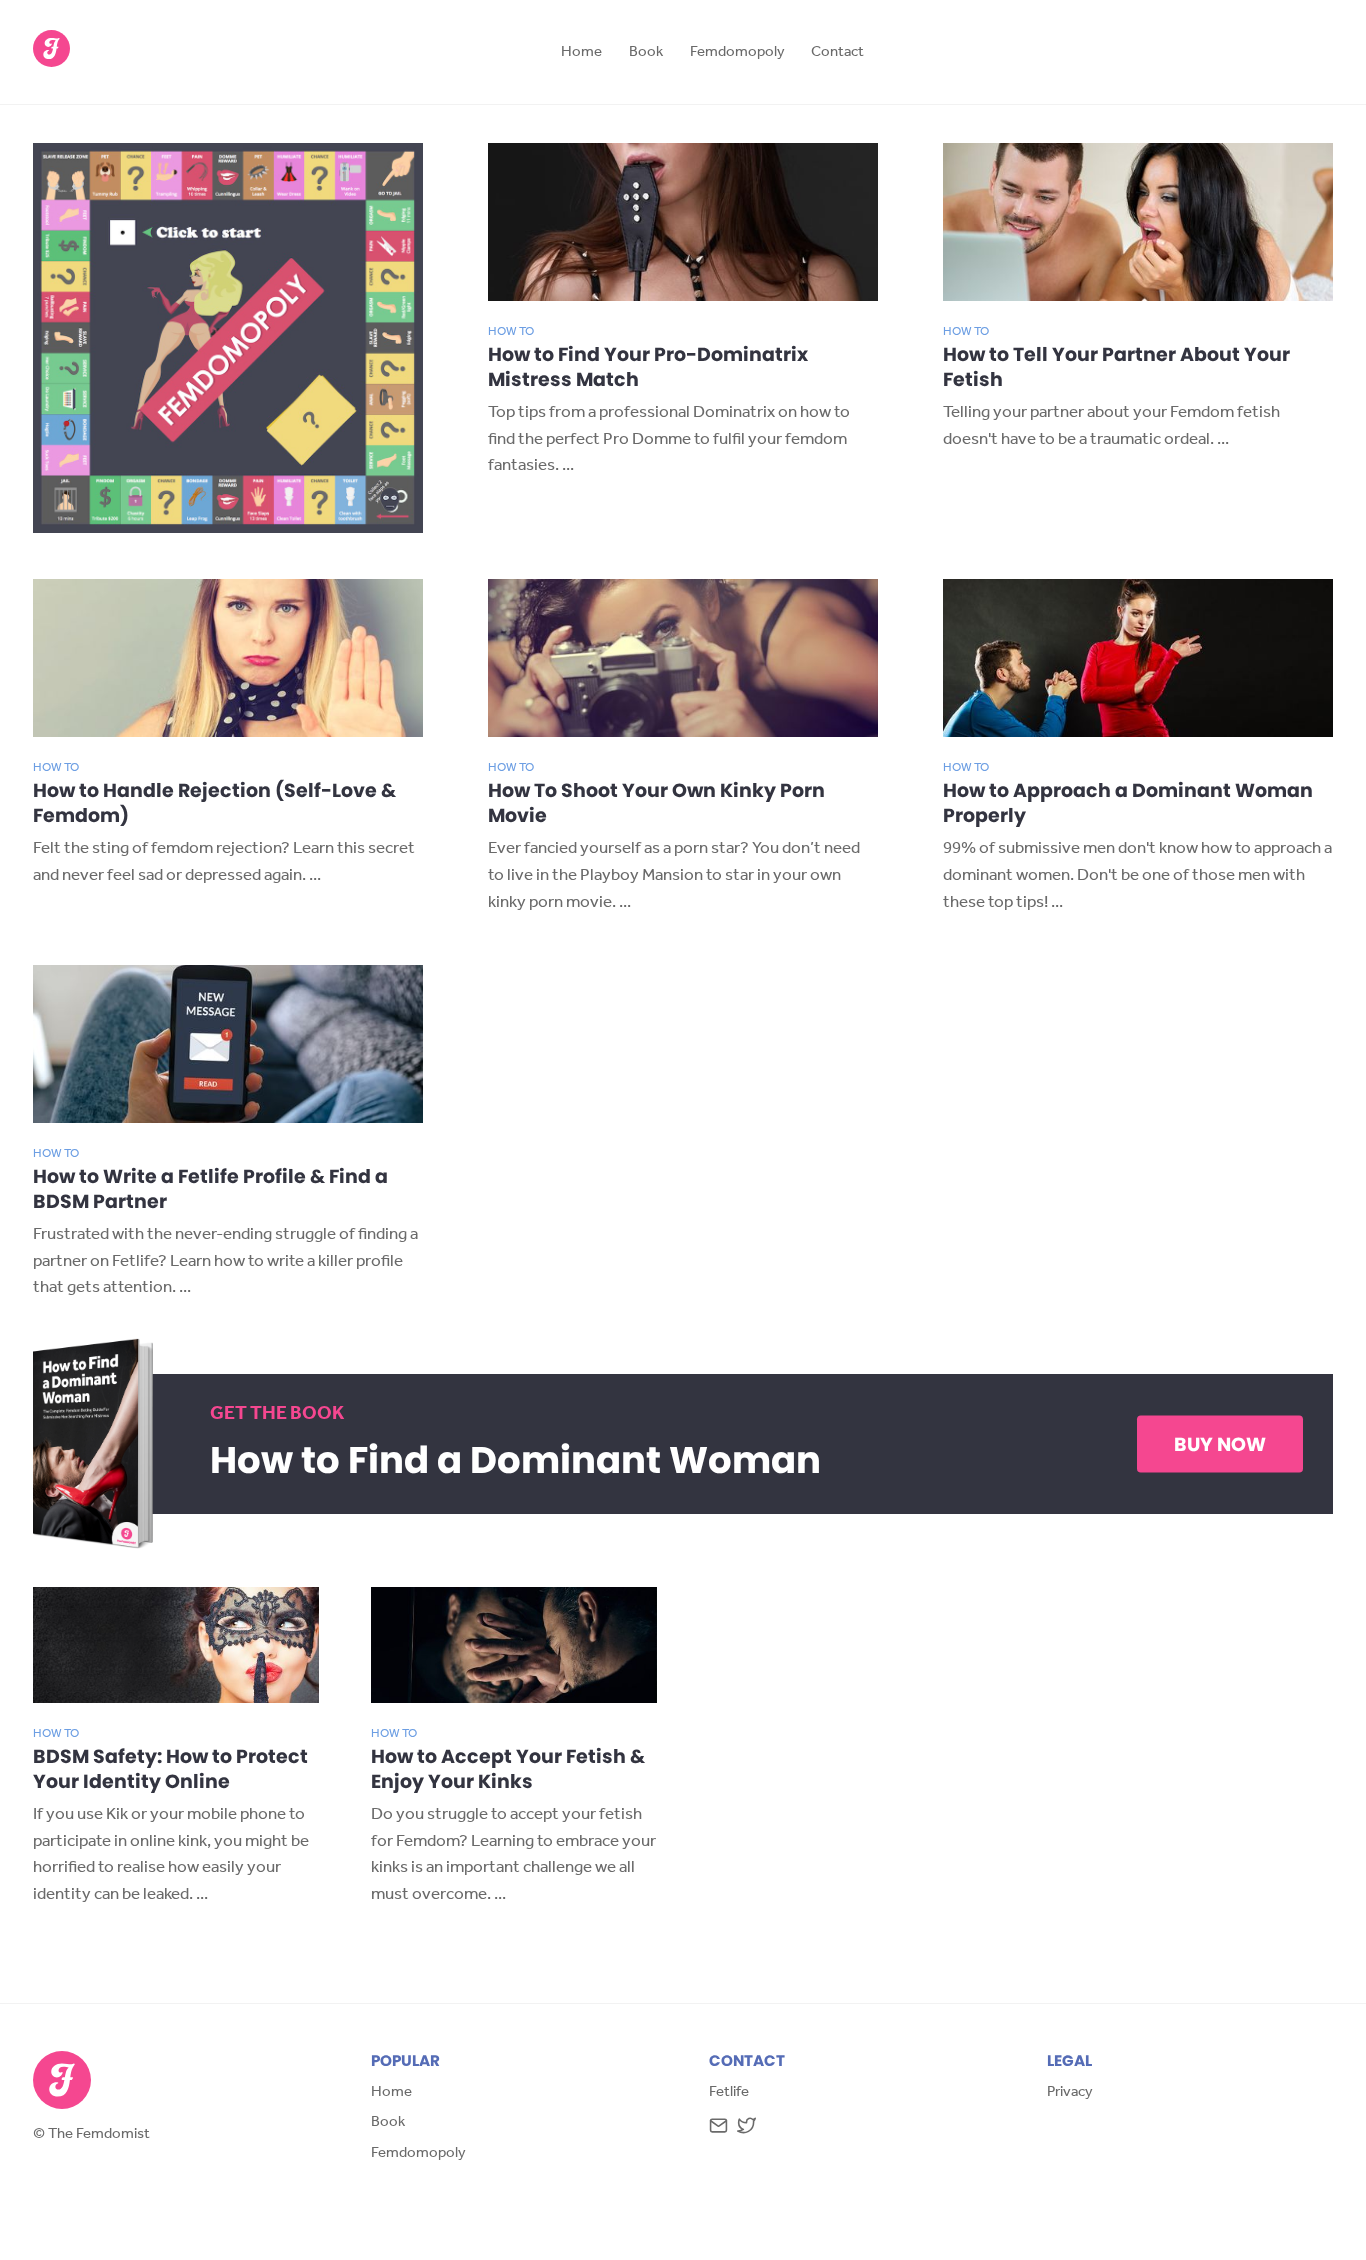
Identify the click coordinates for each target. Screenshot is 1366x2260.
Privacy (1070, 2093)
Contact (837, 53)
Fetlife (729, 2093)
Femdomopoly (737, 53)
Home (581, 53)
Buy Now (1220, 1444)
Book (646, 53)
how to (511, 333)
